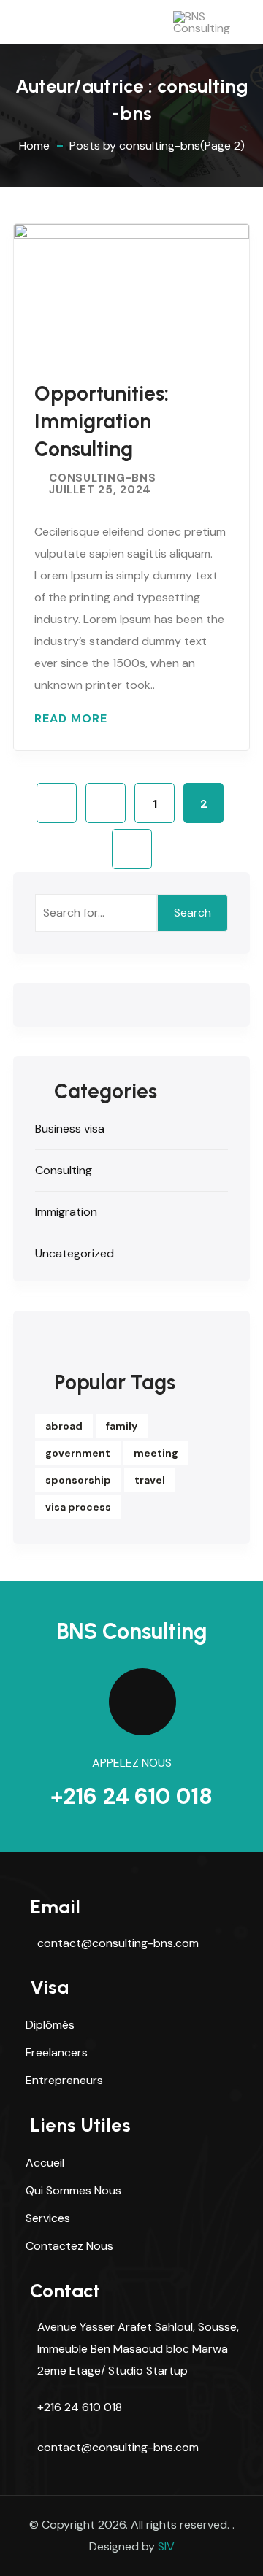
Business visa (70, 1129)
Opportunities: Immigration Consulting (102, 421)
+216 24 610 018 (131, 1796)
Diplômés (50, 2025)
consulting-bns (103, 478)
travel (150, 1480)
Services (48, 2218)
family (122, 1426)
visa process (78, 1507)
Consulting (64, 1170)
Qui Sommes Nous (73, 2190)
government (78, 1453)
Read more (71, 719)
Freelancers (57, 2052)
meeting (156, 1453)
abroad (64, 1426)
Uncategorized (75, 1253)
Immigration (66, 1212)
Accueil (45, 2163)
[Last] (132, 849)
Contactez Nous (69, 2246)
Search (193, 913)
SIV (166, 2546)
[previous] (106, 803)
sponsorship (78, 1480)
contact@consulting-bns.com (118, 1943)
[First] (57, 803)
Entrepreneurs (64, 2080)
